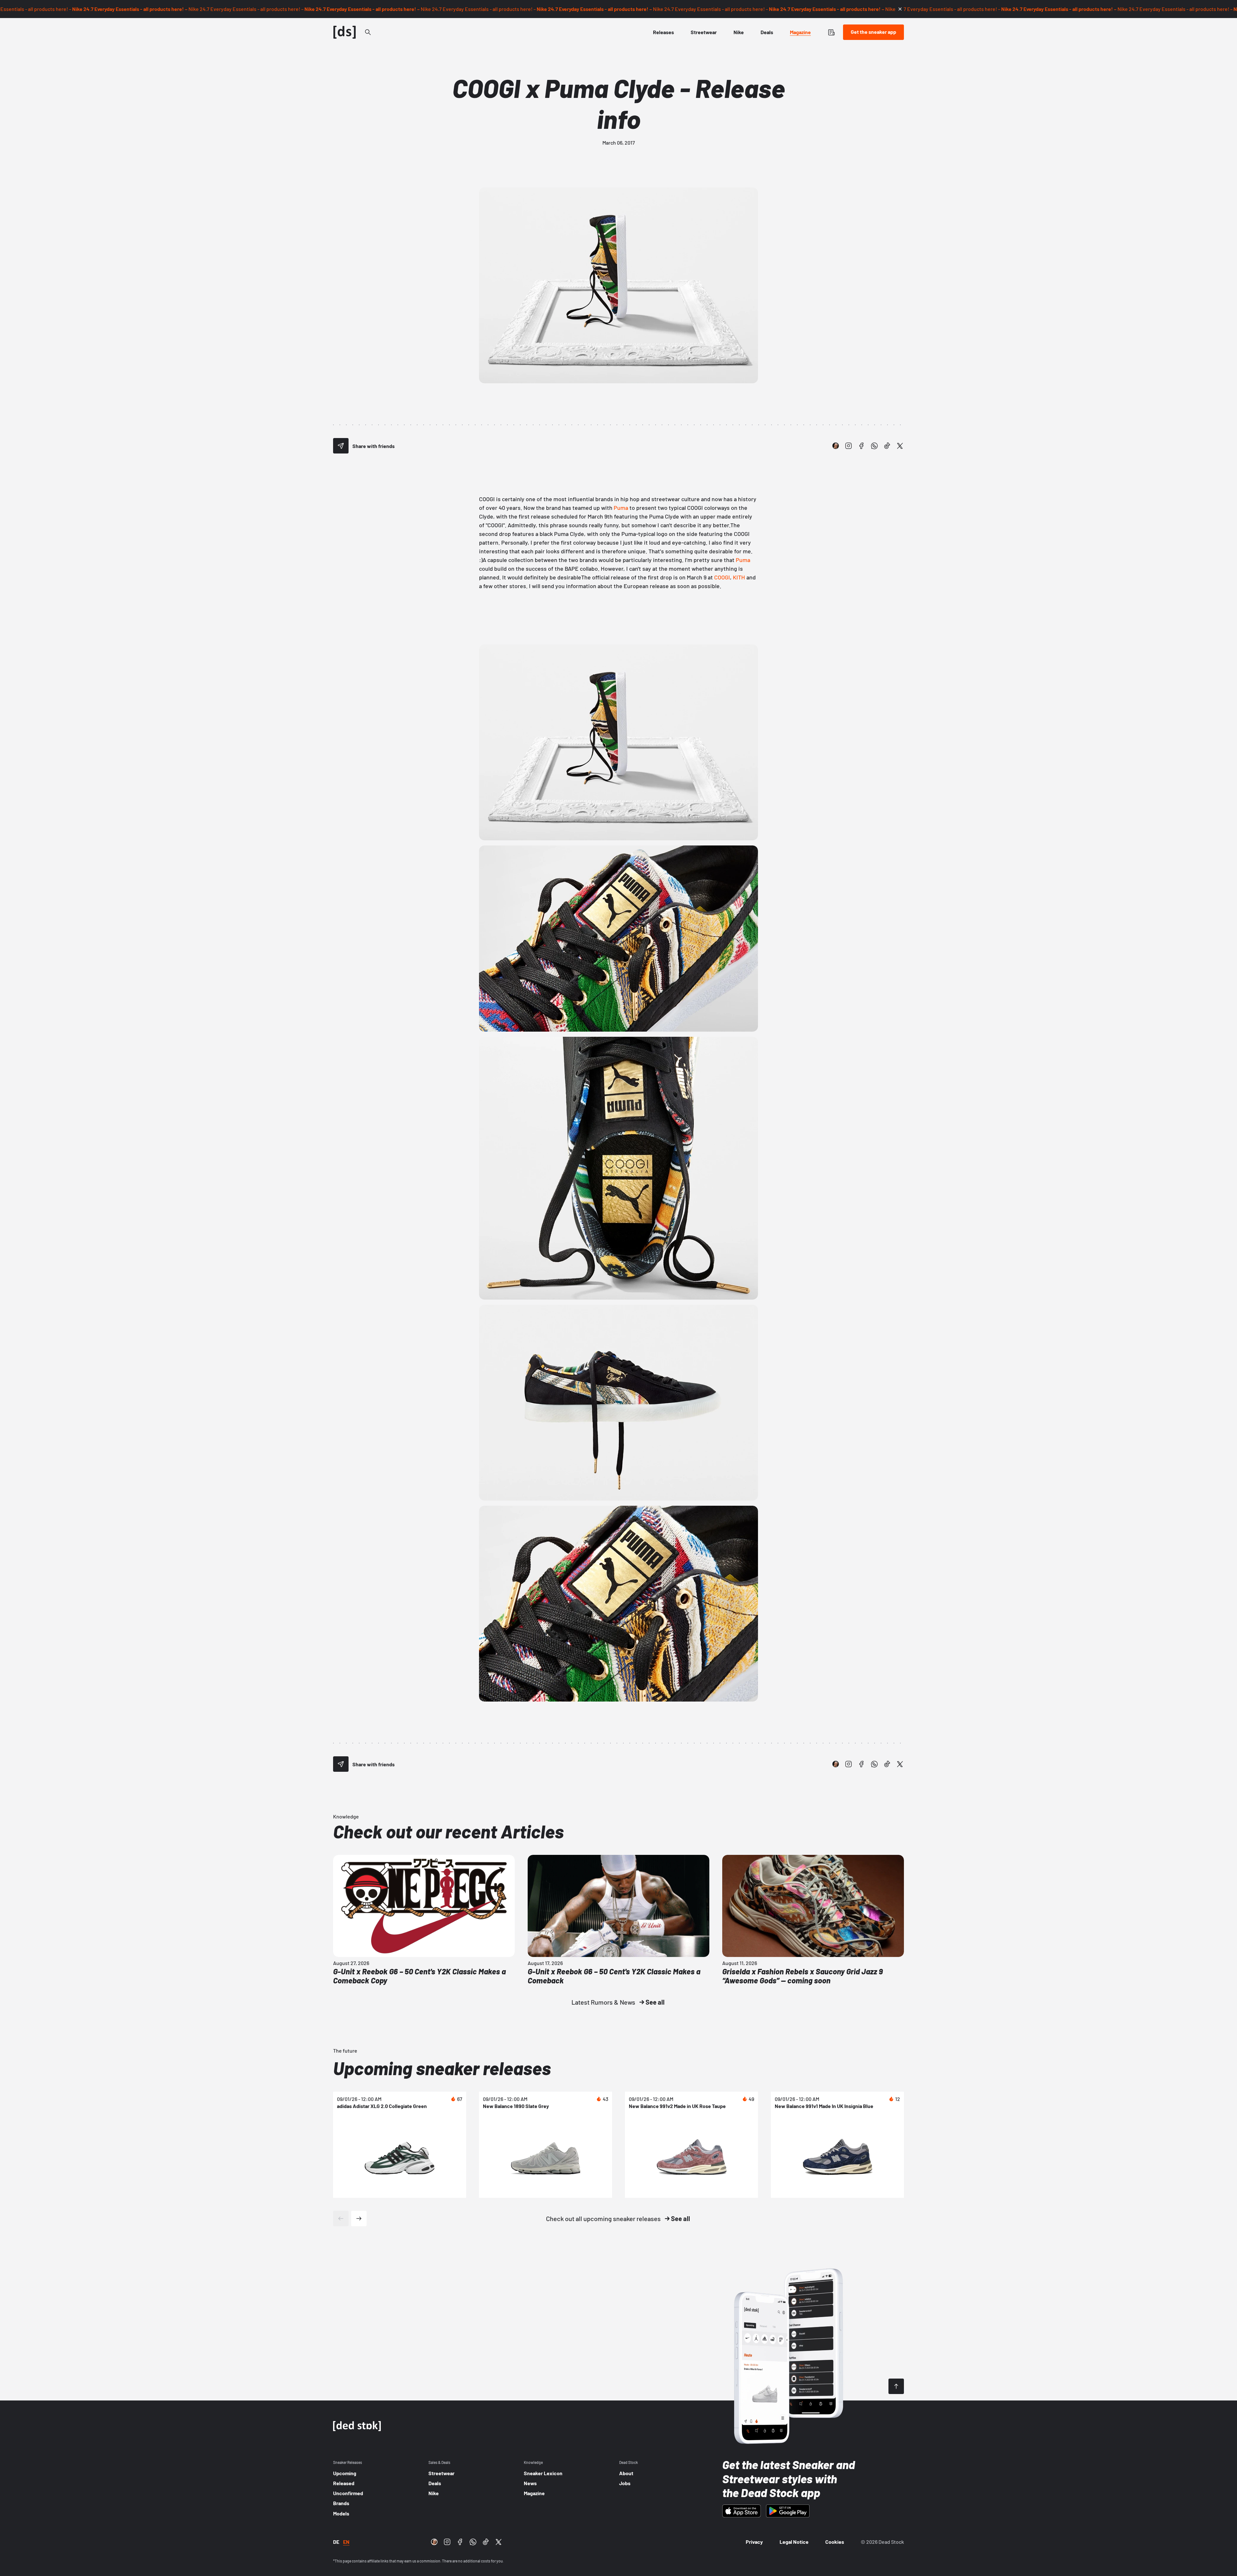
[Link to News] (368, 32)
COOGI (722, 577)
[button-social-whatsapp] (874, 446)
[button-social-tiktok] (887, 446)
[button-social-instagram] (849, 446)
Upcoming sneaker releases (442, 2068)
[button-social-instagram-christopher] (836, 446)
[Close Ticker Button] (900, 9)
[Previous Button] (341, 2218)
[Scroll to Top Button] (896, 2386)
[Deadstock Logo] (345, 32)
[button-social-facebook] (861, 446)
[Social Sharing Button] (341, 446)
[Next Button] (359, 2218)
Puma (621, 508)
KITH (739, 577)
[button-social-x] (900, 446)
